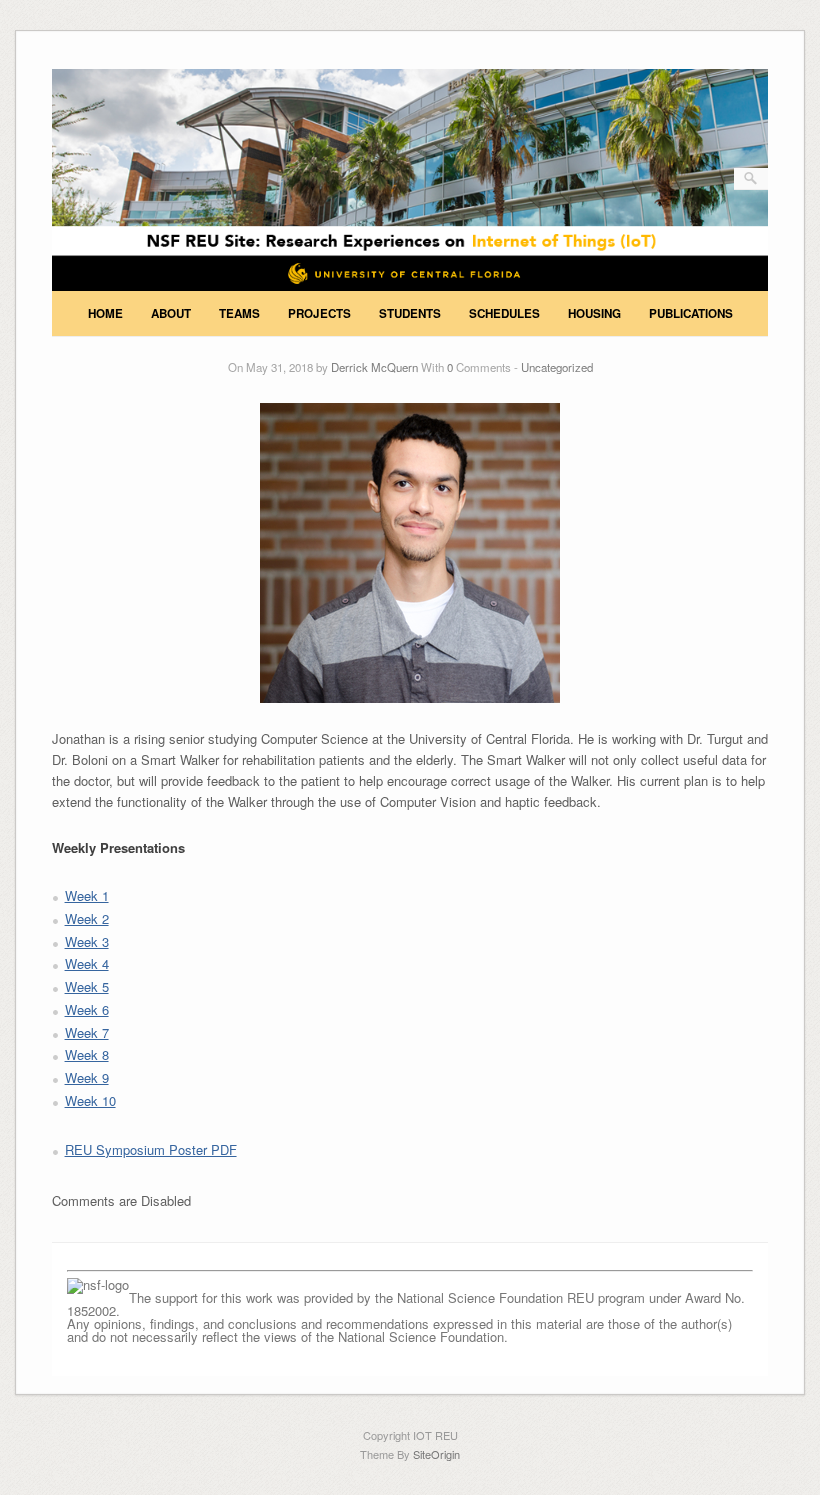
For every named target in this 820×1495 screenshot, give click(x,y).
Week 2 (87, 918)
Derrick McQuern (374, 367)
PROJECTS (319, 313)
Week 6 (87, 1009)
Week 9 (87, 1077)
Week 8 (87, 1054)
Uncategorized (557, 367)
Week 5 (87, 986)
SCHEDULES (504, 313)
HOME (105, 313)
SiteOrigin (436, 1454)
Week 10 (90, 1100)
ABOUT (171, 313)
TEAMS (239, 313)
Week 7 (87, 1032)
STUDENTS (410, 313)
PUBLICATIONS (691, 313)
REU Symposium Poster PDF (151, 1149)
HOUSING (594, 313)
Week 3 (87, 941)
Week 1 (87, 895)
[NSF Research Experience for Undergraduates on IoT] (410, 285)
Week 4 (87, 963)
